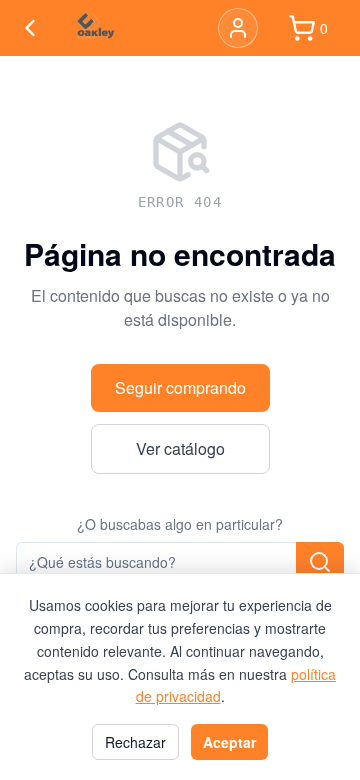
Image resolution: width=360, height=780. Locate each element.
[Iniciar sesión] (238, 28)
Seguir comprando (180, 387)
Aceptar (229, 742)
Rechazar (135, 742)
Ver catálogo (180, 448)
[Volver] (30, 28)
